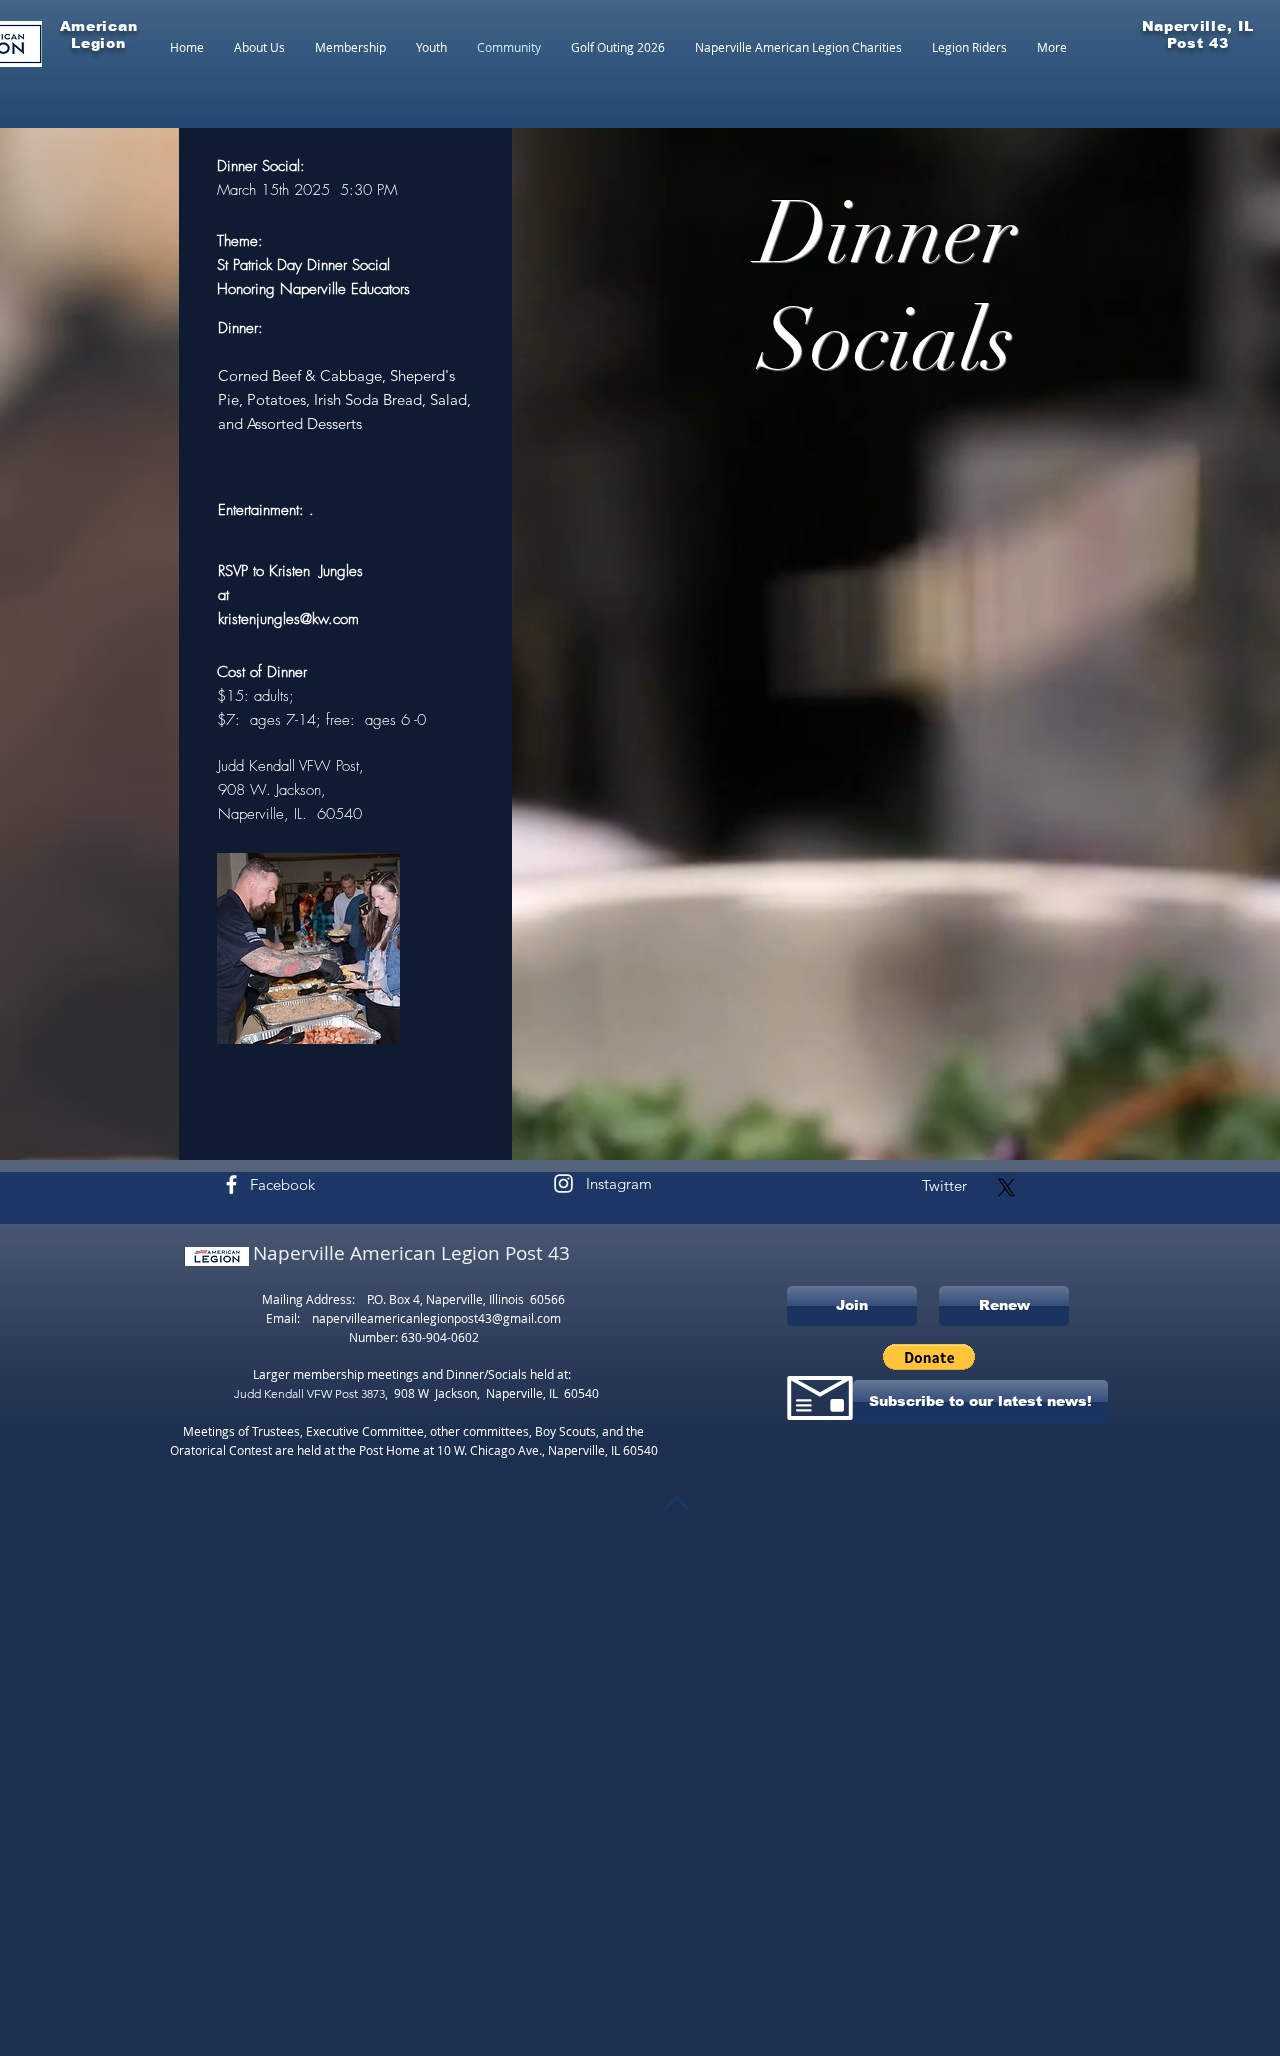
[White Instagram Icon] (563, 1183)
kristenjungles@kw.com (288, 619)
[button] (929, 1357)
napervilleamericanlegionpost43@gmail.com (436, 1318)
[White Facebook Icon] (231, 1184)
